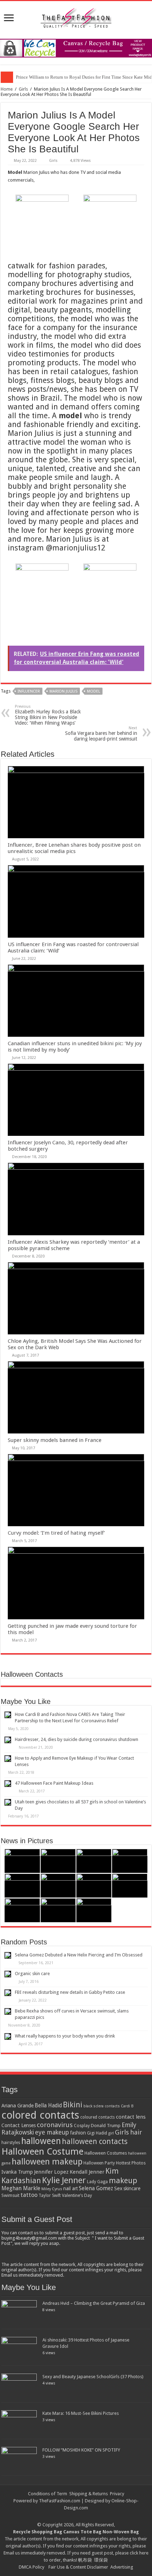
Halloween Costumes (106, 2153)
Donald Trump (106, 2126)
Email (9, 2553)
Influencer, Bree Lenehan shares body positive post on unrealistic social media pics (74, 848)
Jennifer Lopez (51, 2172)
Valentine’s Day (77, 2195)
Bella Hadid (48, 2106)
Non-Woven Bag (121, 2532)
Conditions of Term (48, 2494)
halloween (41, 2141)
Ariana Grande (17, 2106)
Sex (118, 2188)
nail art (71, 2188)
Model (93, 691)
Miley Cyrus (52, 2189)
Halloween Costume (42, 2151)
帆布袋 (85, 2560)
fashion (78, 2133)
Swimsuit (10, 2195)
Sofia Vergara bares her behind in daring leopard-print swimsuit (101, 734)
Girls (23, 89)
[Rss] (73, 2516)
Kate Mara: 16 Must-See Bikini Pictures (81, 2413)
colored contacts (40, 2115)
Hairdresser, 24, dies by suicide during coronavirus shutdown (77, 1739)
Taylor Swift (50, 2196)
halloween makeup (47, 2162)
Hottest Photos (131, 2163)
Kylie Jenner (64, 2180)
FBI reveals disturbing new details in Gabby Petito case (70, 1992)
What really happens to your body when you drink (65, 2036)
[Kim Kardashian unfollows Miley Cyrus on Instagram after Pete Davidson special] (94, 1861)
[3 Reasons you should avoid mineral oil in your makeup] (130, 1886)
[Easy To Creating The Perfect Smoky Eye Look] (58, 1886)
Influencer (29, 691)
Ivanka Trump (17, 2172)
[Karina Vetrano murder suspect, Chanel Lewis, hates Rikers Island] (94, 1886)
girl (111, 2133)
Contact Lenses (19, 2125)
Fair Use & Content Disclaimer (78, 2567)
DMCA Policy (31, 2567)
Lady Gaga (97, 2182)
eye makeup (52, 2132)
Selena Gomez (96, 2188)
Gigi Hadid (97, 2133)
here (144, 2553)
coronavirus (55, 2125)
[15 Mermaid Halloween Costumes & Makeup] (22, 1886)
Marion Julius (63, 691)
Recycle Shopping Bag (38, 2532)
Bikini (73, 2105)
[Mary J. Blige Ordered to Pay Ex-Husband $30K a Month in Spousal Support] (22, 1861)
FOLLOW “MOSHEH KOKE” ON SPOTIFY (81, 2450)
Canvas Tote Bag (82, 2532)
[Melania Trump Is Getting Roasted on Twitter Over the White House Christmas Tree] (58, 1861)
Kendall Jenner (87, 2172)
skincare (132, 2188)
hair (136, 2132)
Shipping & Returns (89, 2494)
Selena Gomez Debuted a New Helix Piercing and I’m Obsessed (79, 1955)
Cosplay (82, 2126)
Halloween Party (99, 2163)
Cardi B (127, 2106)
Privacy (117, 2494)
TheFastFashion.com (60, 2501)
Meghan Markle (21, 2188)
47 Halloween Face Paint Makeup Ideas (54, 1783)
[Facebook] (79, 2516)
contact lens (131, 2117)
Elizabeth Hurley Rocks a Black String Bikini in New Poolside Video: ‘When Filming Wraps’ (48, 715)
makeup (123, 2181)
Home (7, 89)
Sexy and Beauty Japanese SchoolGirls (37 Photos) (93, 2377)
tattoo (29, 2195)
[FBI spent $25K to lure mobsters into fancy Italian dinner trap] (94, 1910)
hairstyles (11, 2143)
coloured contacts (98, 2117)
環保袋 (101, 2560)
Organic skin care (32, 1974)
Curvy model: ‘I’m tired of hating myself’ (56, 1533)
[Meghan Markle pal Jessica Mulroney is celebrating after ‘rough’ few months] (58, 1910)
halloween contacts (95, 2141)
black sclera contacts (102, 2106)
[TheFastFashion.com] (76, 19)
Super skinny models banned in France (55, 1440)
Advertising (122, 2567)
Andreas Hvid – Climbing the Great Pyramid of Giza (94, 2303)
